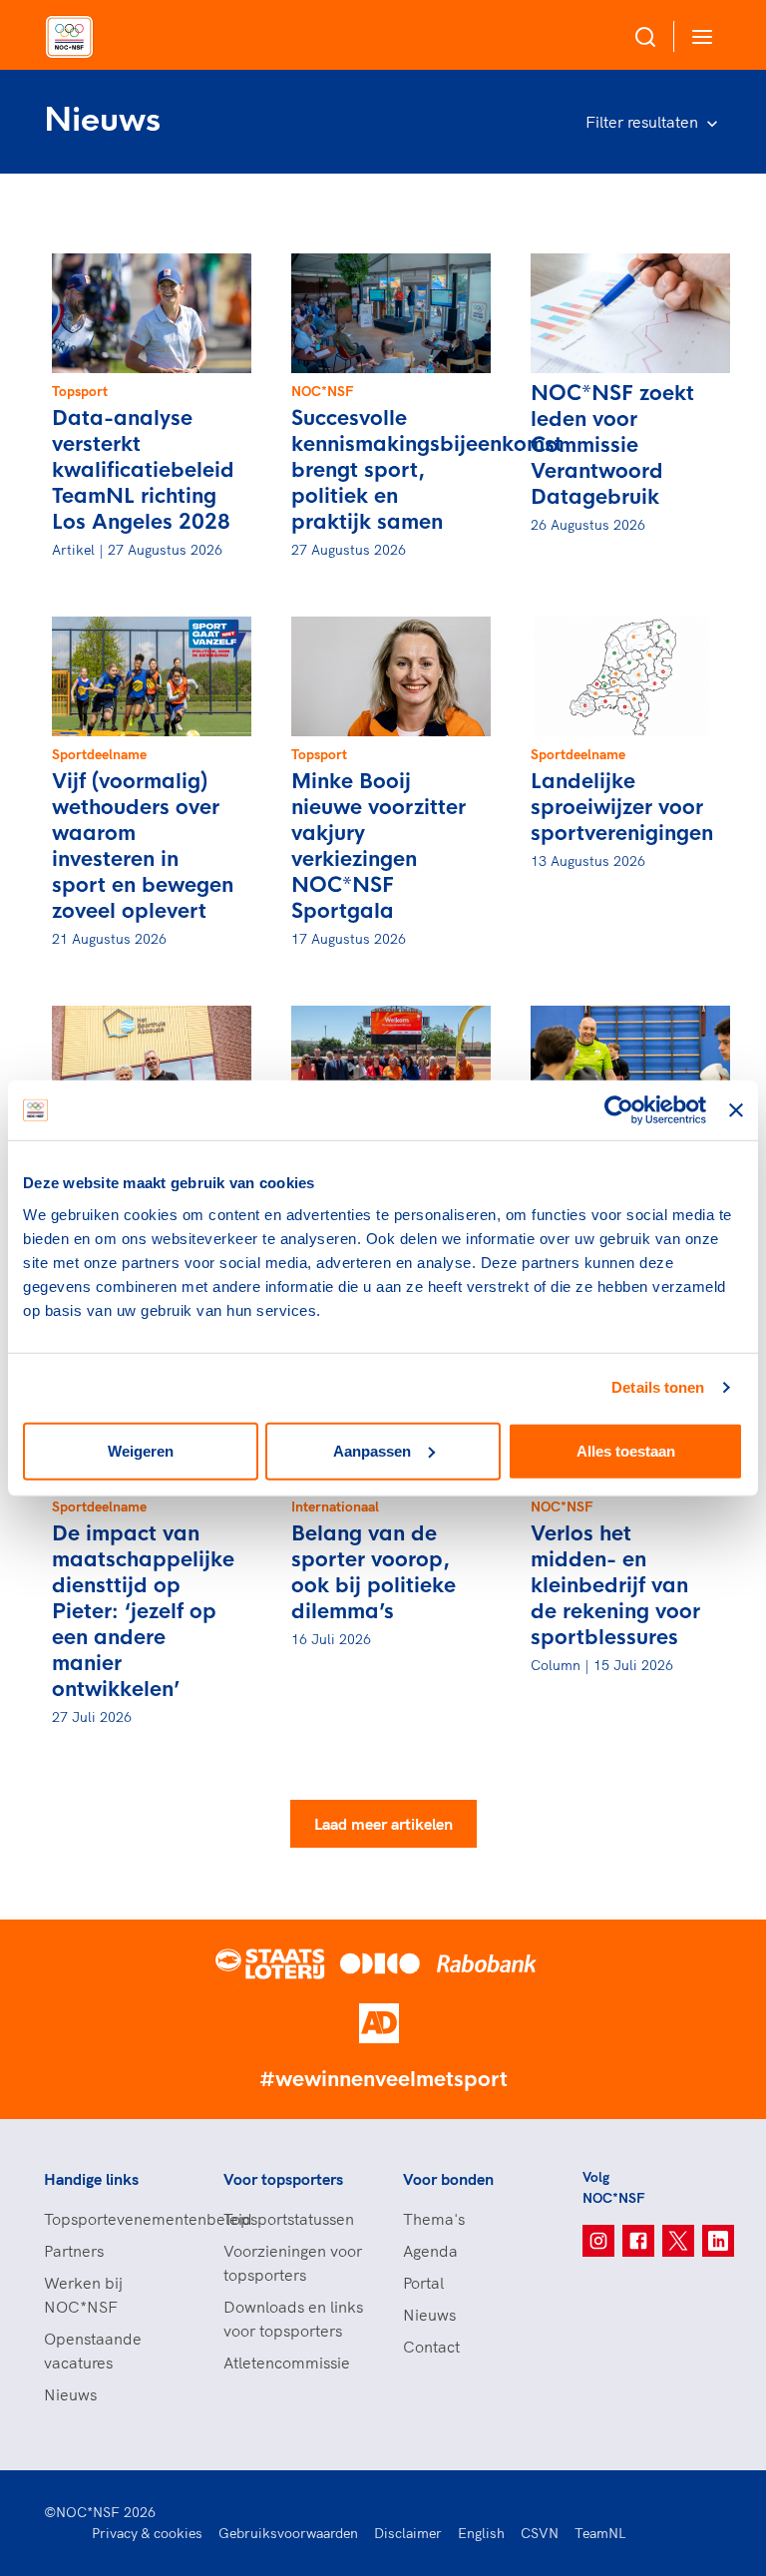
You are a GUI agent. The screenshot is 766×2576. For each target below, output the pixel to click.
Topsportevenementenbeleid (114, 2219)
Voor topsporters (283, 2179)
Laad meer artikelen (383, 1824)
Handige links (91, 2179)
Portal (423, 2283)
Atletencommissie (287, 2362)
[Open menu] (698, 36)
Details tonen (658, 1387)
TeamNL (600, 2533)
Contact (431, 2347)
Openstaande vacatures (93, 2351)
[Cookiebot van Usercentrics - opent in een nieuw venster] (619, 1110)
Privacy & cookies (147, 2533)
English (481, 2533)
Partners (74, 2251)
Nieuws (70, 2394)
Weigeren (141, 1450)
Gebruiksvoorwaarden (288, 2533)
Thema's (434, 2219)
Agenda (430, 2251)
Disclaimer (408, 2533)
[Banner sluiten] (736, 1110)
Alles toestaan (626, 1450)
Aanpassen (372, 1450)
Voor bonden (448, 2179)
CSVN (540, 2533)
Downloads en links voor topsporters (293, 2319)
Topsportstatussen (289, 2219)
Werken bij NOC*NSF (83, 2295)
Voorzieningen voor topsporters (293, 2263)
